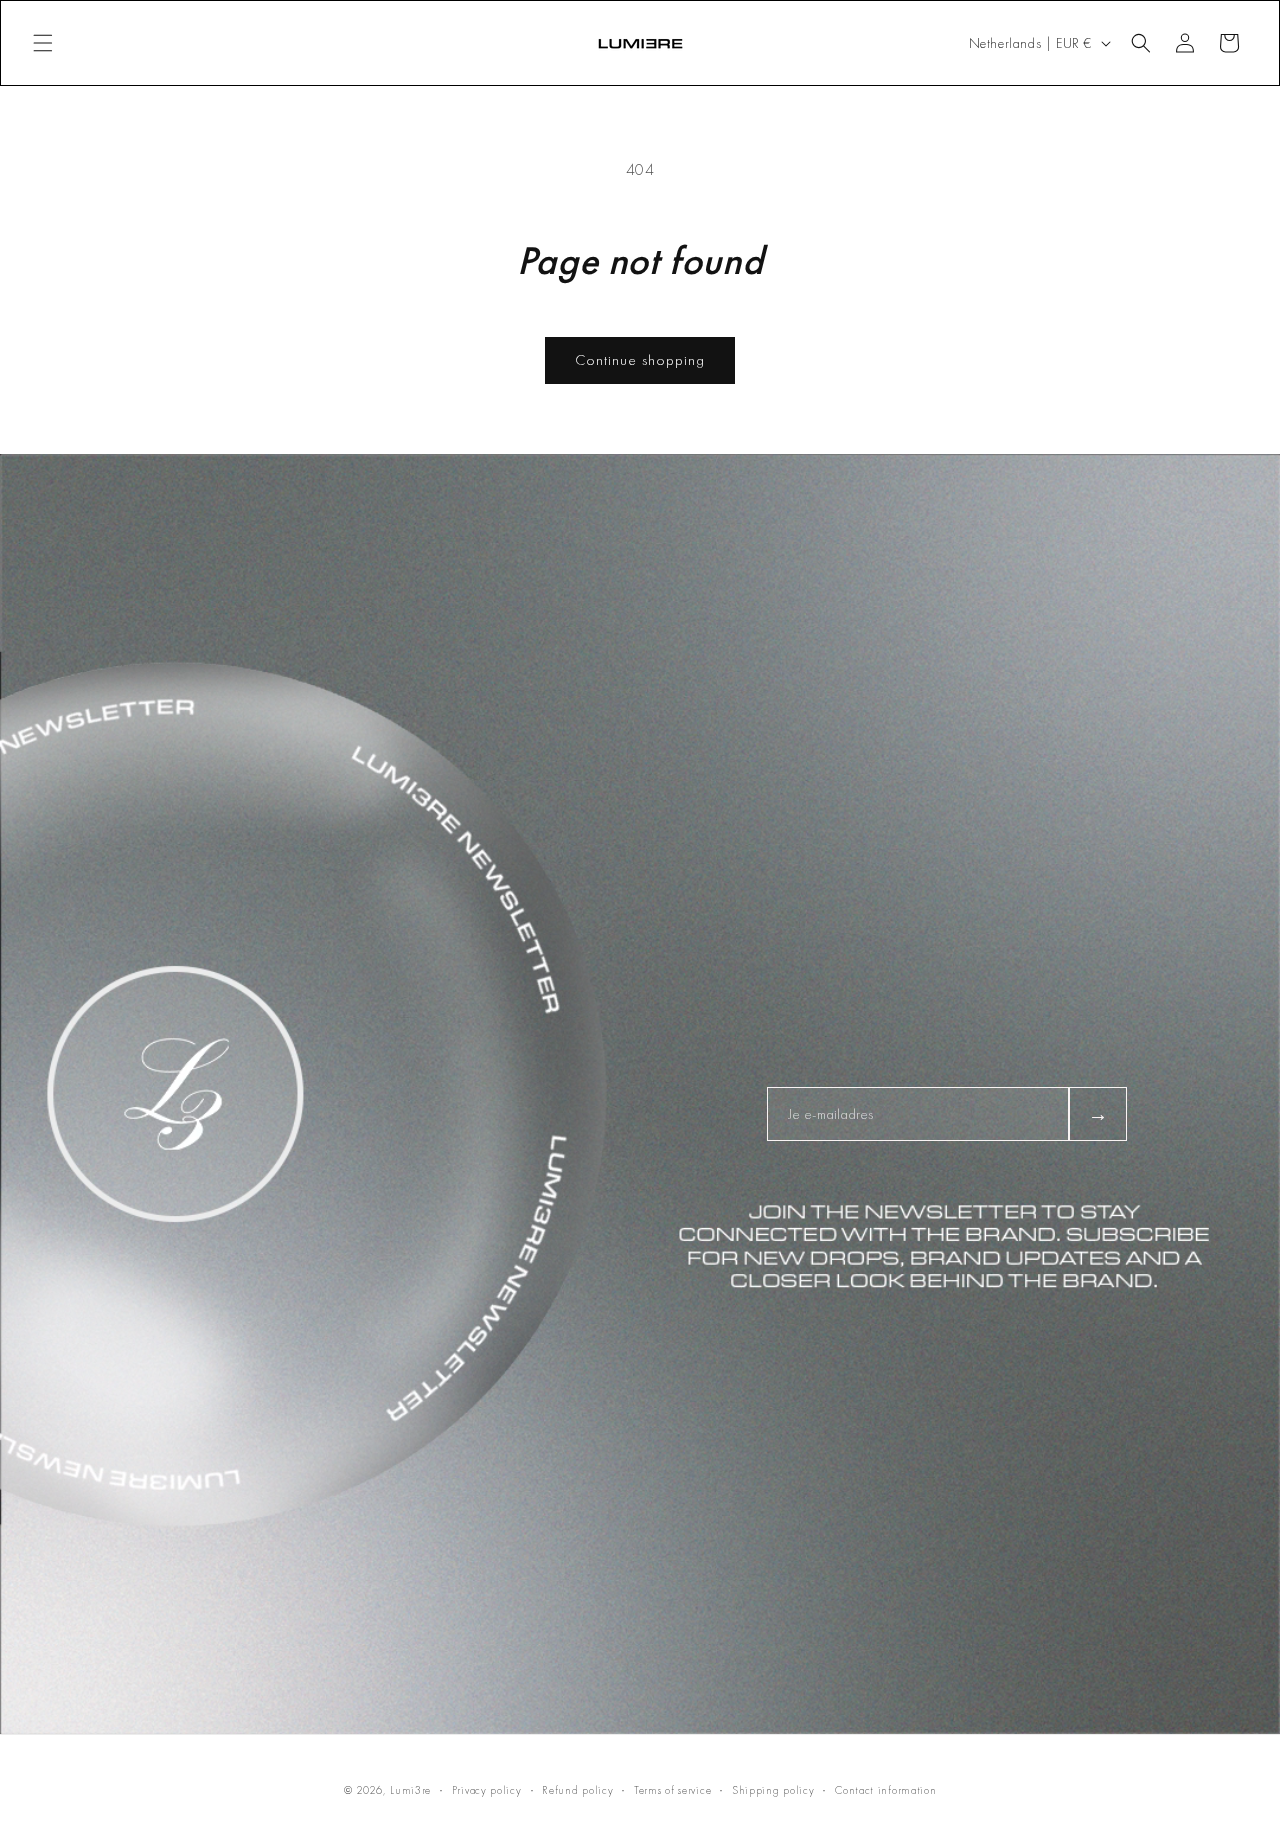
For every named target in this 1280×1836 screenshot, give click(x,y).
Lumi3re (410, 1790)
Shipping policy (773, 1790)
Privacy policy (487, 1790)
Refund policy (577, 1790)
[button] (43, 43)
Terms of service (672, 1790)
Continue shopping (640, 360)
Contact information (885, 1790)
